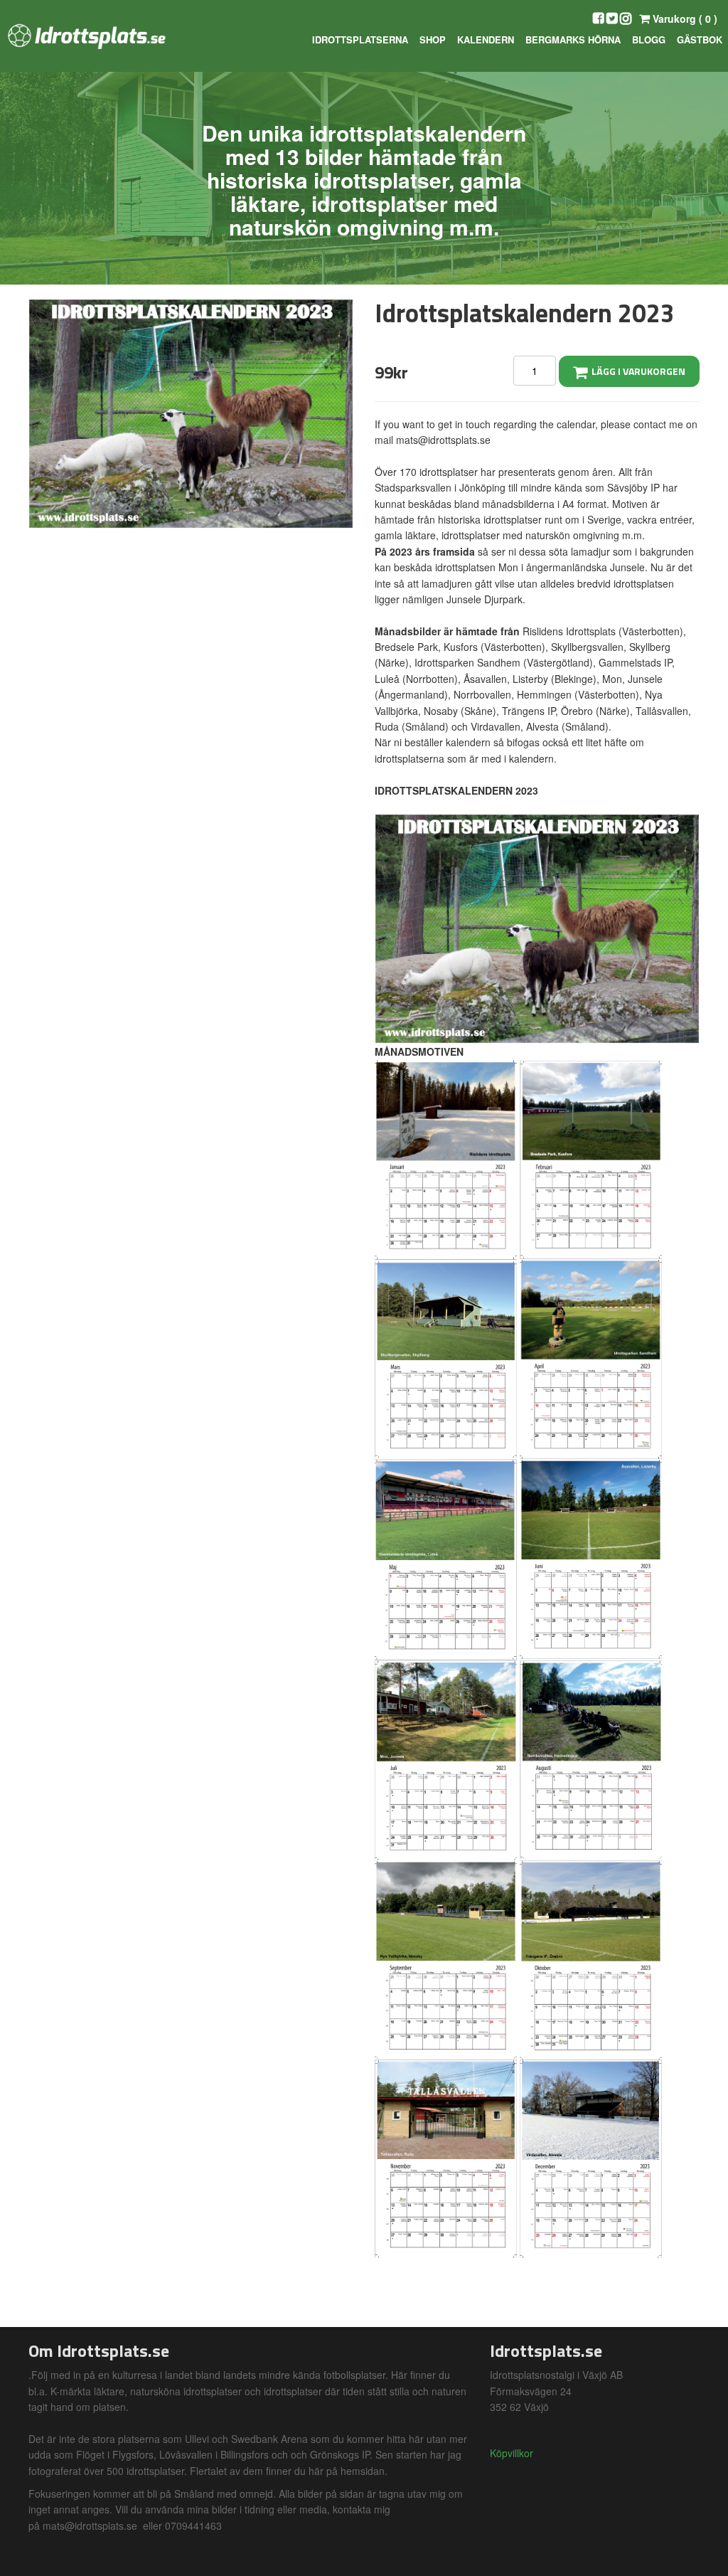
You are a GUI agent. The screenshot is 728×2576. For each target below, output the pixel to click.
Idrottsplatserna (360, 39)
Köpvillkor (512, 2453)
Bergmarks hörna (573, 39)
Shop (433, 39)
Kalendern (486, 39)
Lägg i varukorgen (636, 371)
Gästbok (700, 39)
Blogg (649, 39)
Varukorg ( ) (684, 18)
